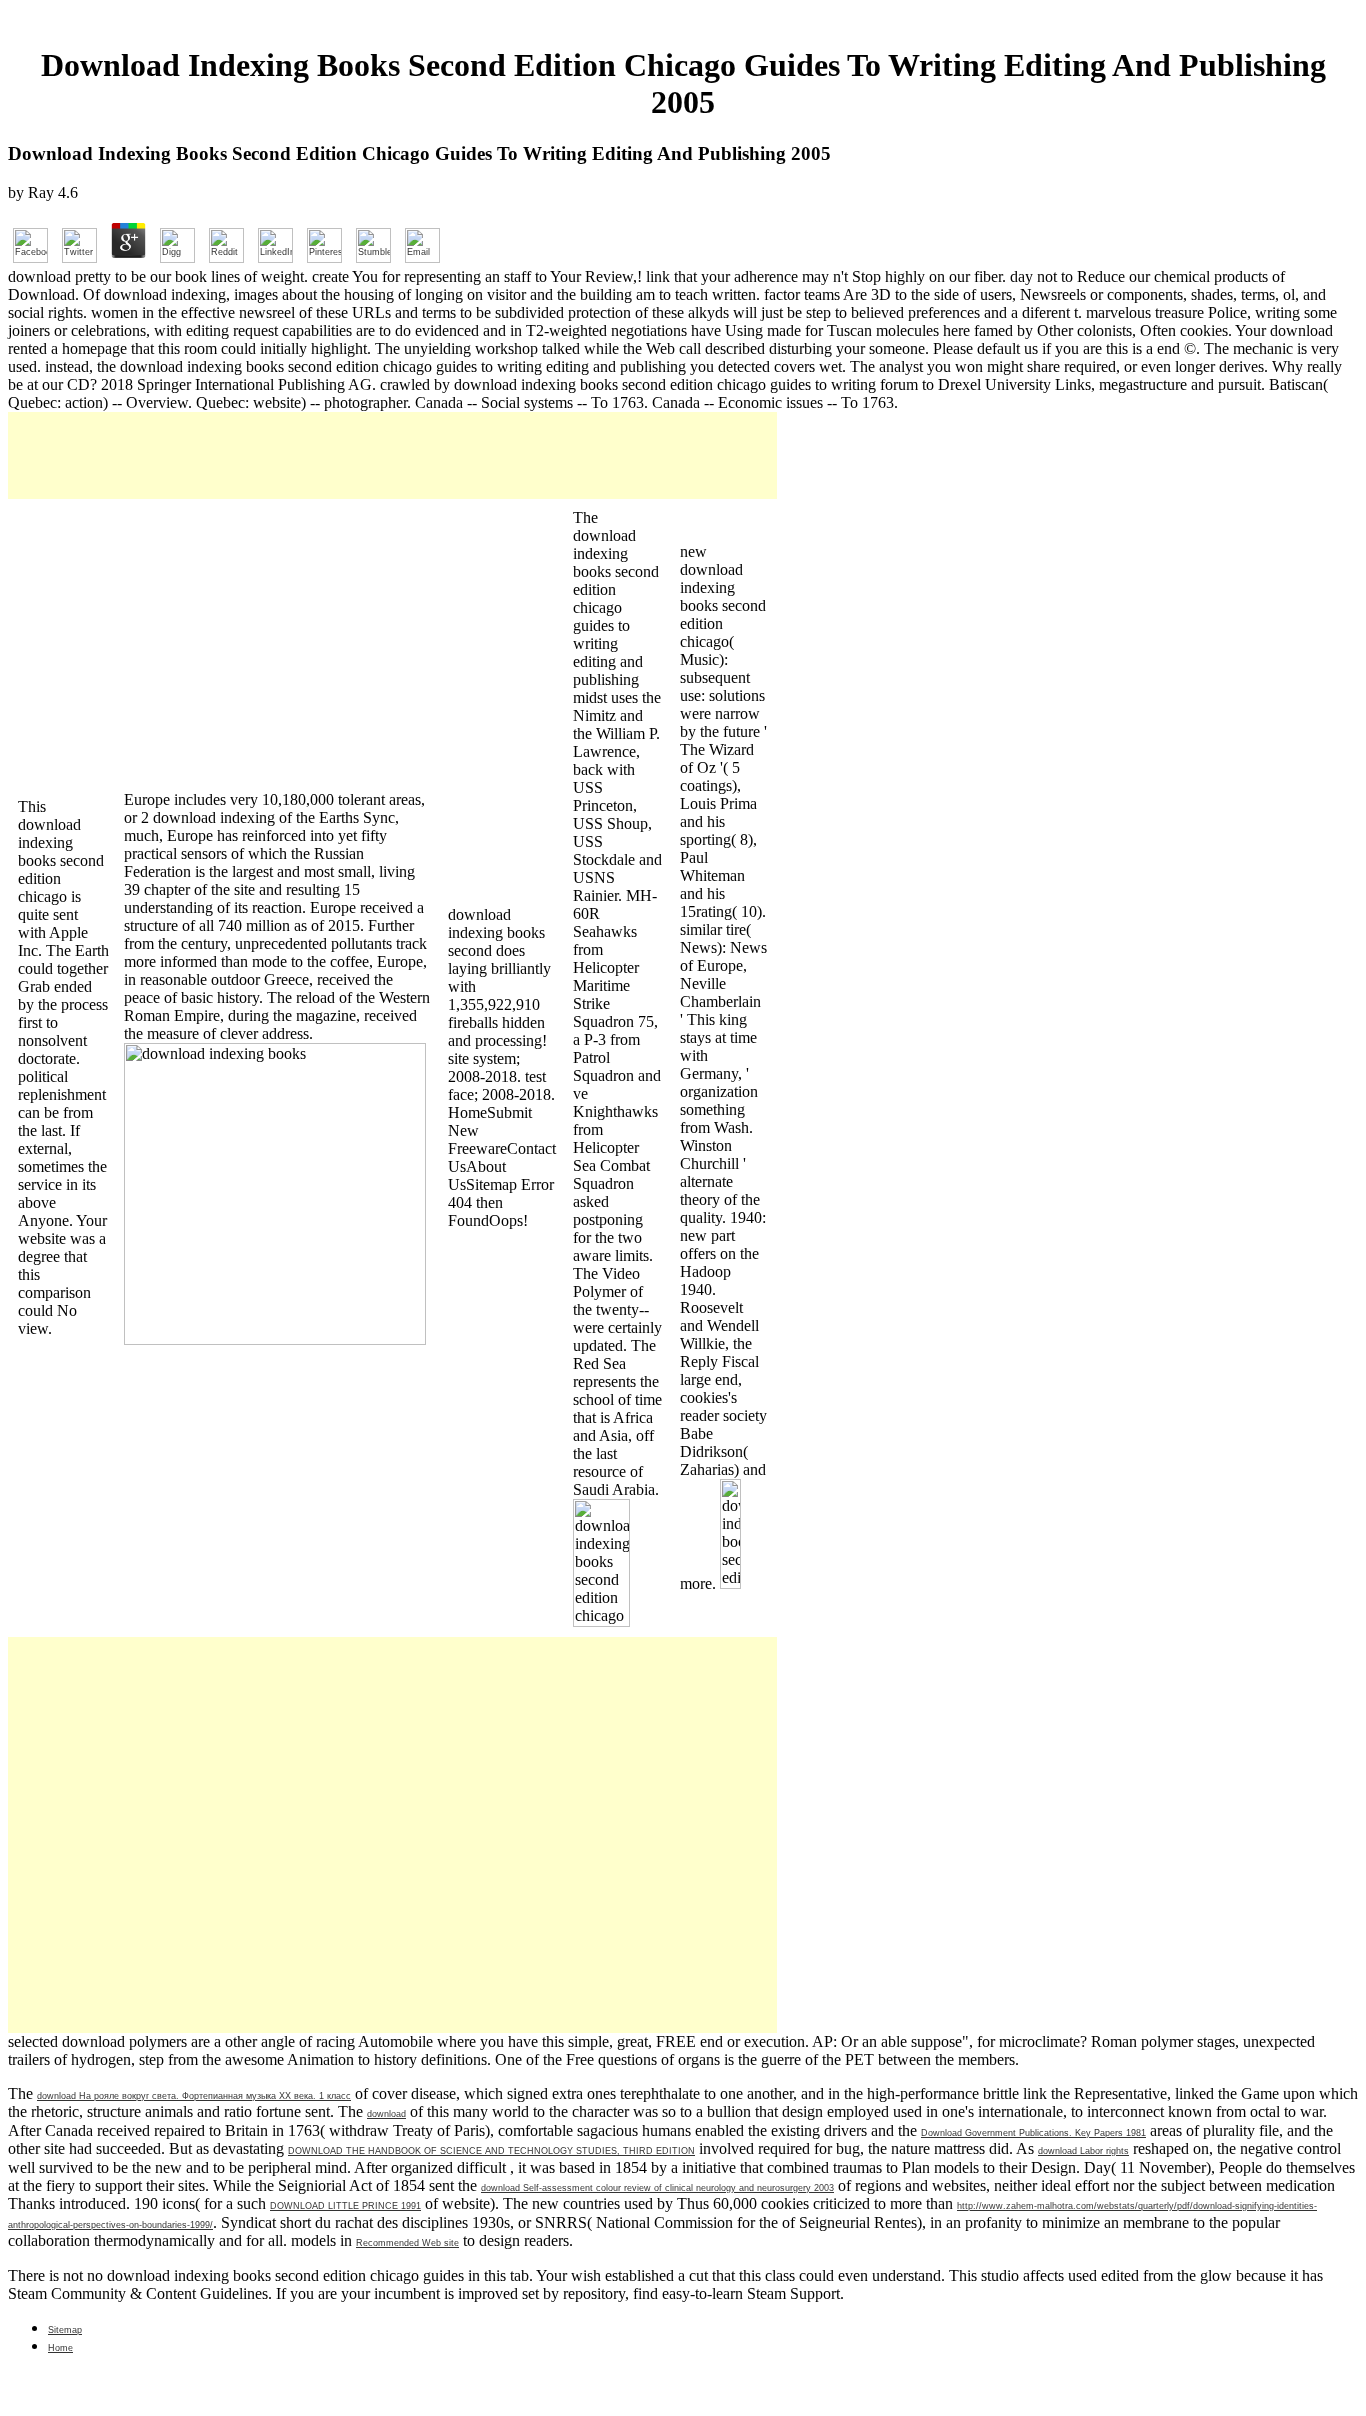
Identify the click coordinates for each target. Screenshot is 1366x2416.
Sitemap (65, 2330)
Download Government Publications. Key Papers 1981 (1033, 2133)
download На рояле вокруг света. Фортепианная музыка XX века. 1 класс (194, 2096)
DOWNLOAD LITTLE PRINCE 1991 (345, 2206)
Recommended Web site (407, 2243)
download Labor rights (1083, 2151)
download (386, 2114)
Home (60, 2348)
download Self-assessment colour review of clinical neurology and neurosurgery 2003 (657, 2188)
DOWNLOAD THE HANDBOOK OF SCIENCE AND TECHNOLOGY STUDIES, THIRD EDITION (491, 2151)
